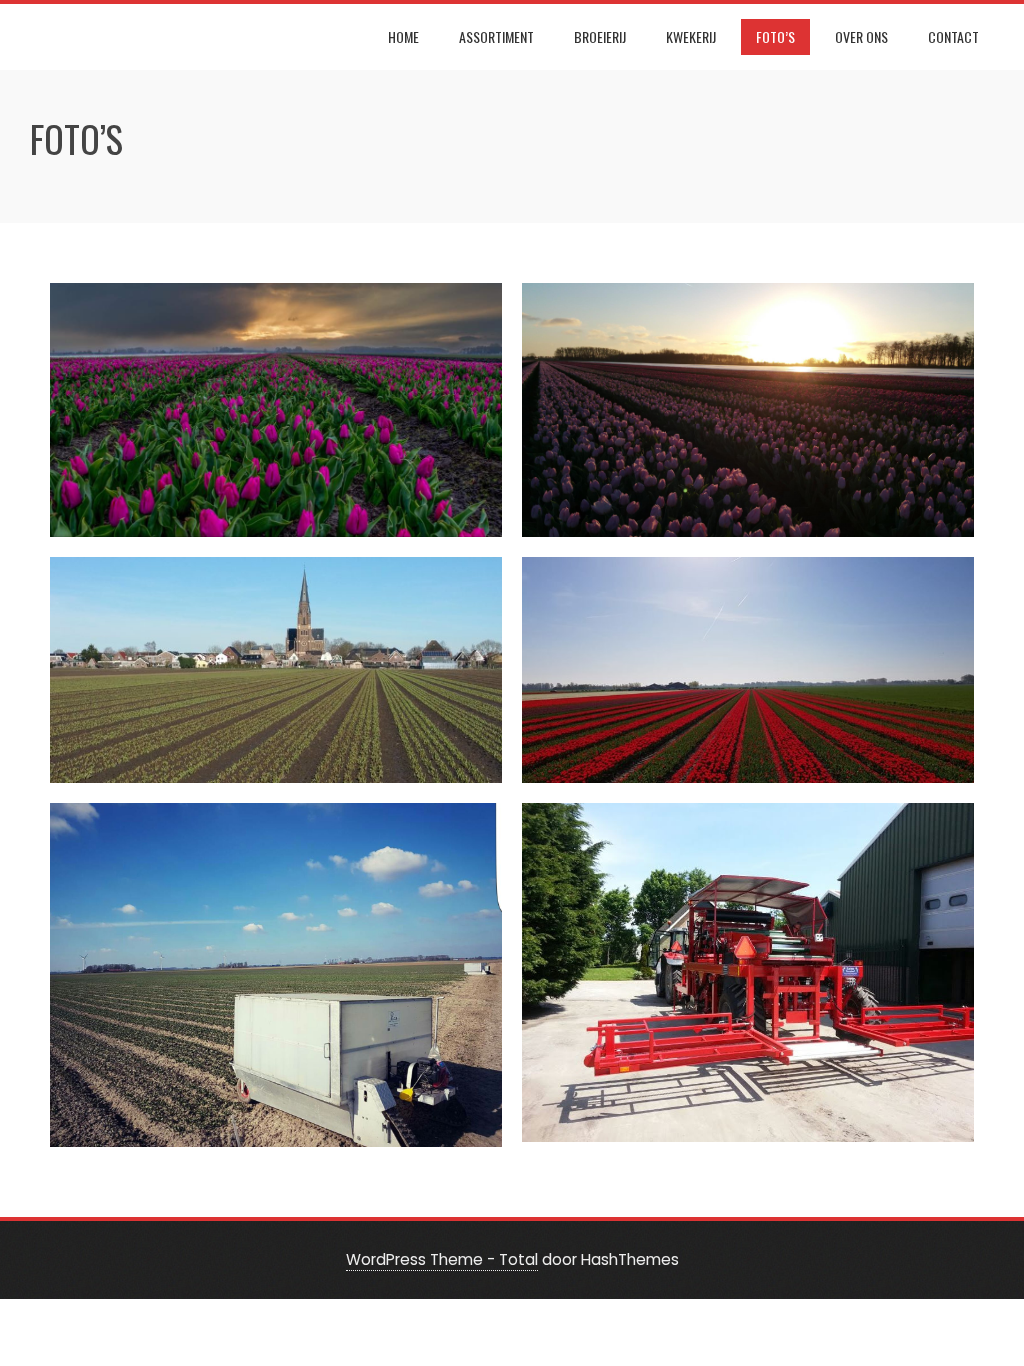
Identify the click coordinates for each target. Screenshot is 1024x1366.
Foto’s (775, 36)
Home (403, 36)
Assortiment (496, 36)
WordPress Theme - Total (442, 1259)
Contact (953, 36)
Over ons (861, 36)
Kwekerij (691, 36)
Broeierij (600, 36)
